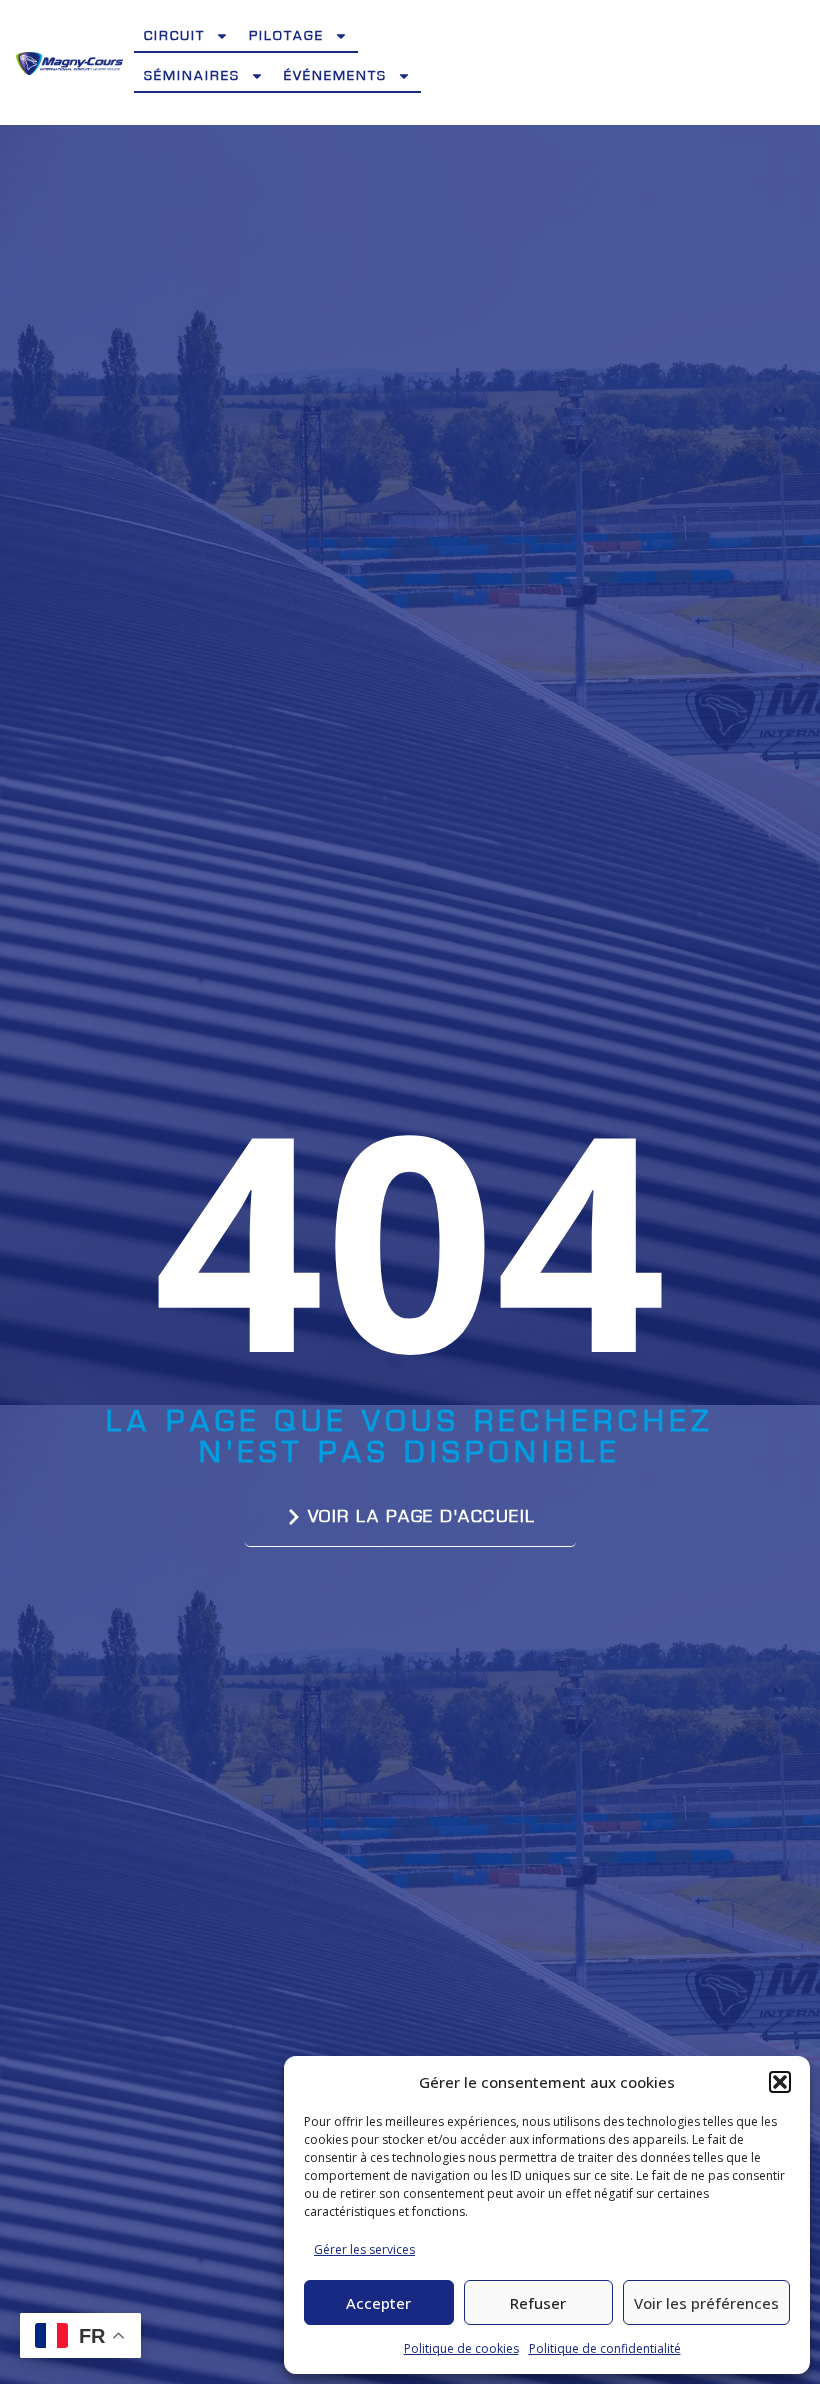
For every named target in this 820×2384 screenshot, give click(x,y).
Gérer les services (364, 2249)
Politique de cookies (461, 2348)
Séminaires (192, 76)
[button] (780, 2082)
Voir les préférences (706, 2303)
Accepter (378, 2303)
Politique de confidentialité (605, 2348)
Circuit (174, 36)
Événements (335, 76)
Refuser (538, 2303)
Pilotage (286, 36)
